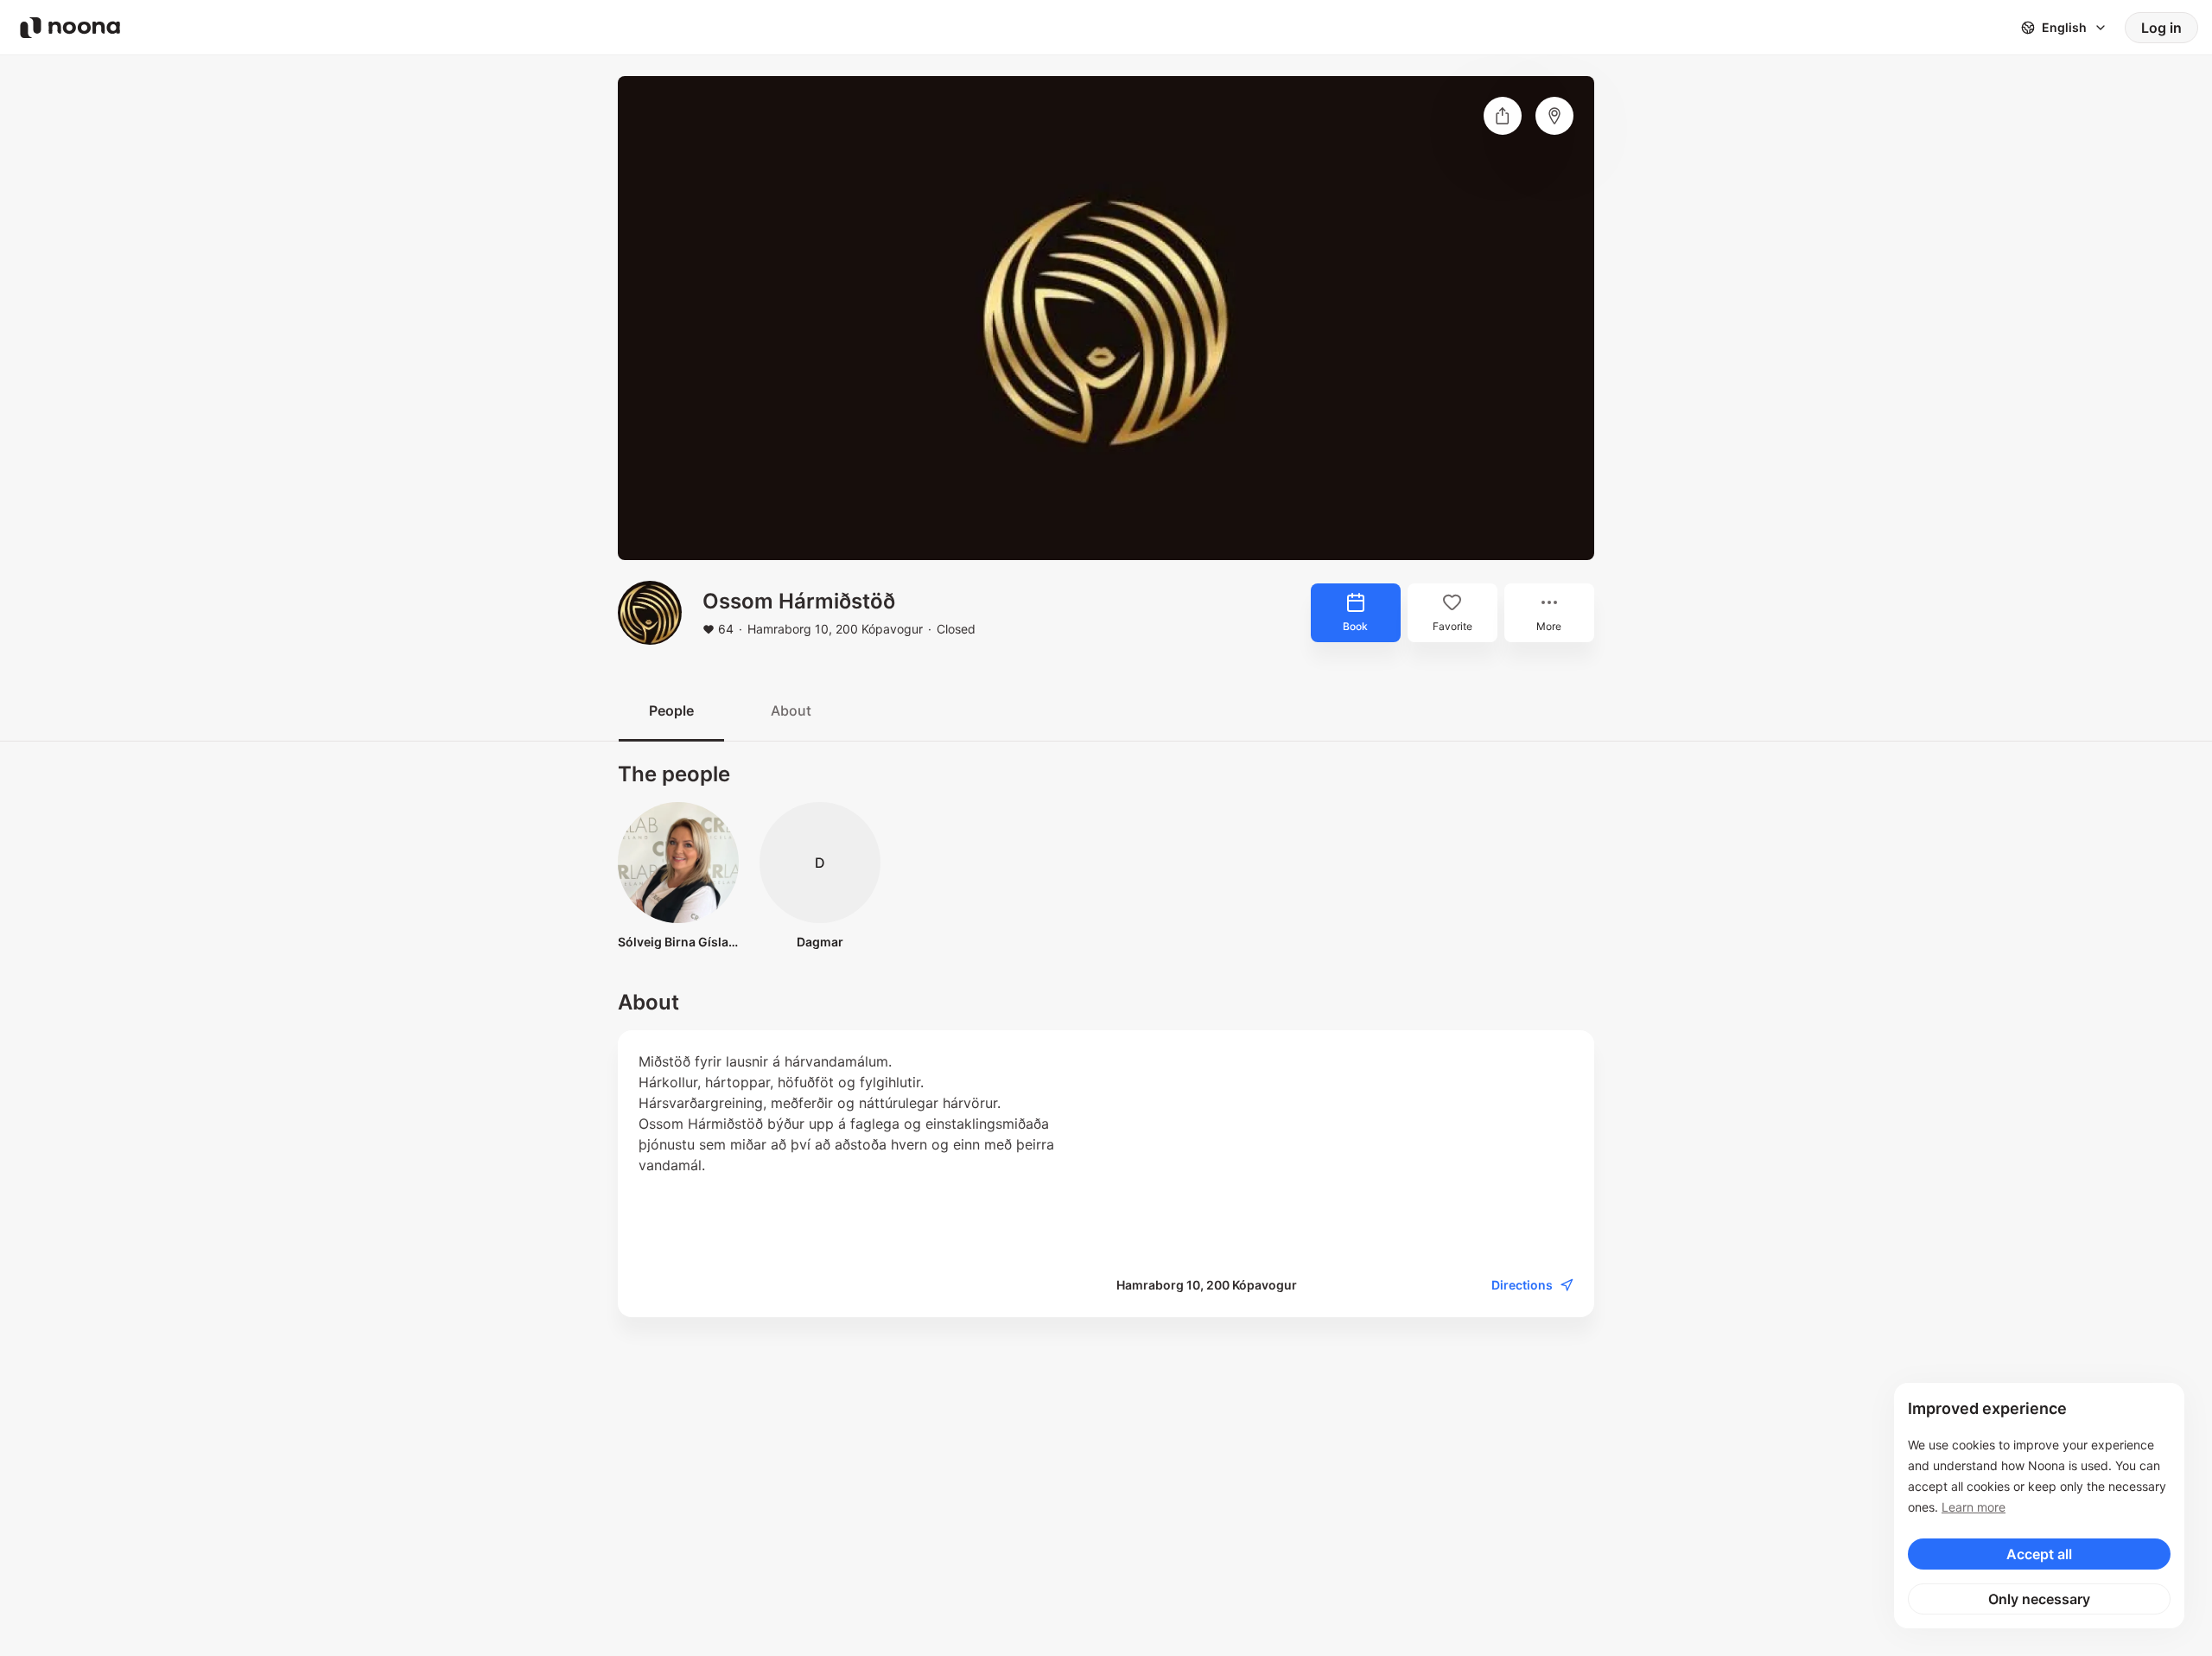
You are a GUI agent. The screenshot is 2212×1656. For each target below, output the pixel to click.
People (671, 710)
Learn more (1974, 1507)
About (791, 710)
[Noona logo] (70, 28)
